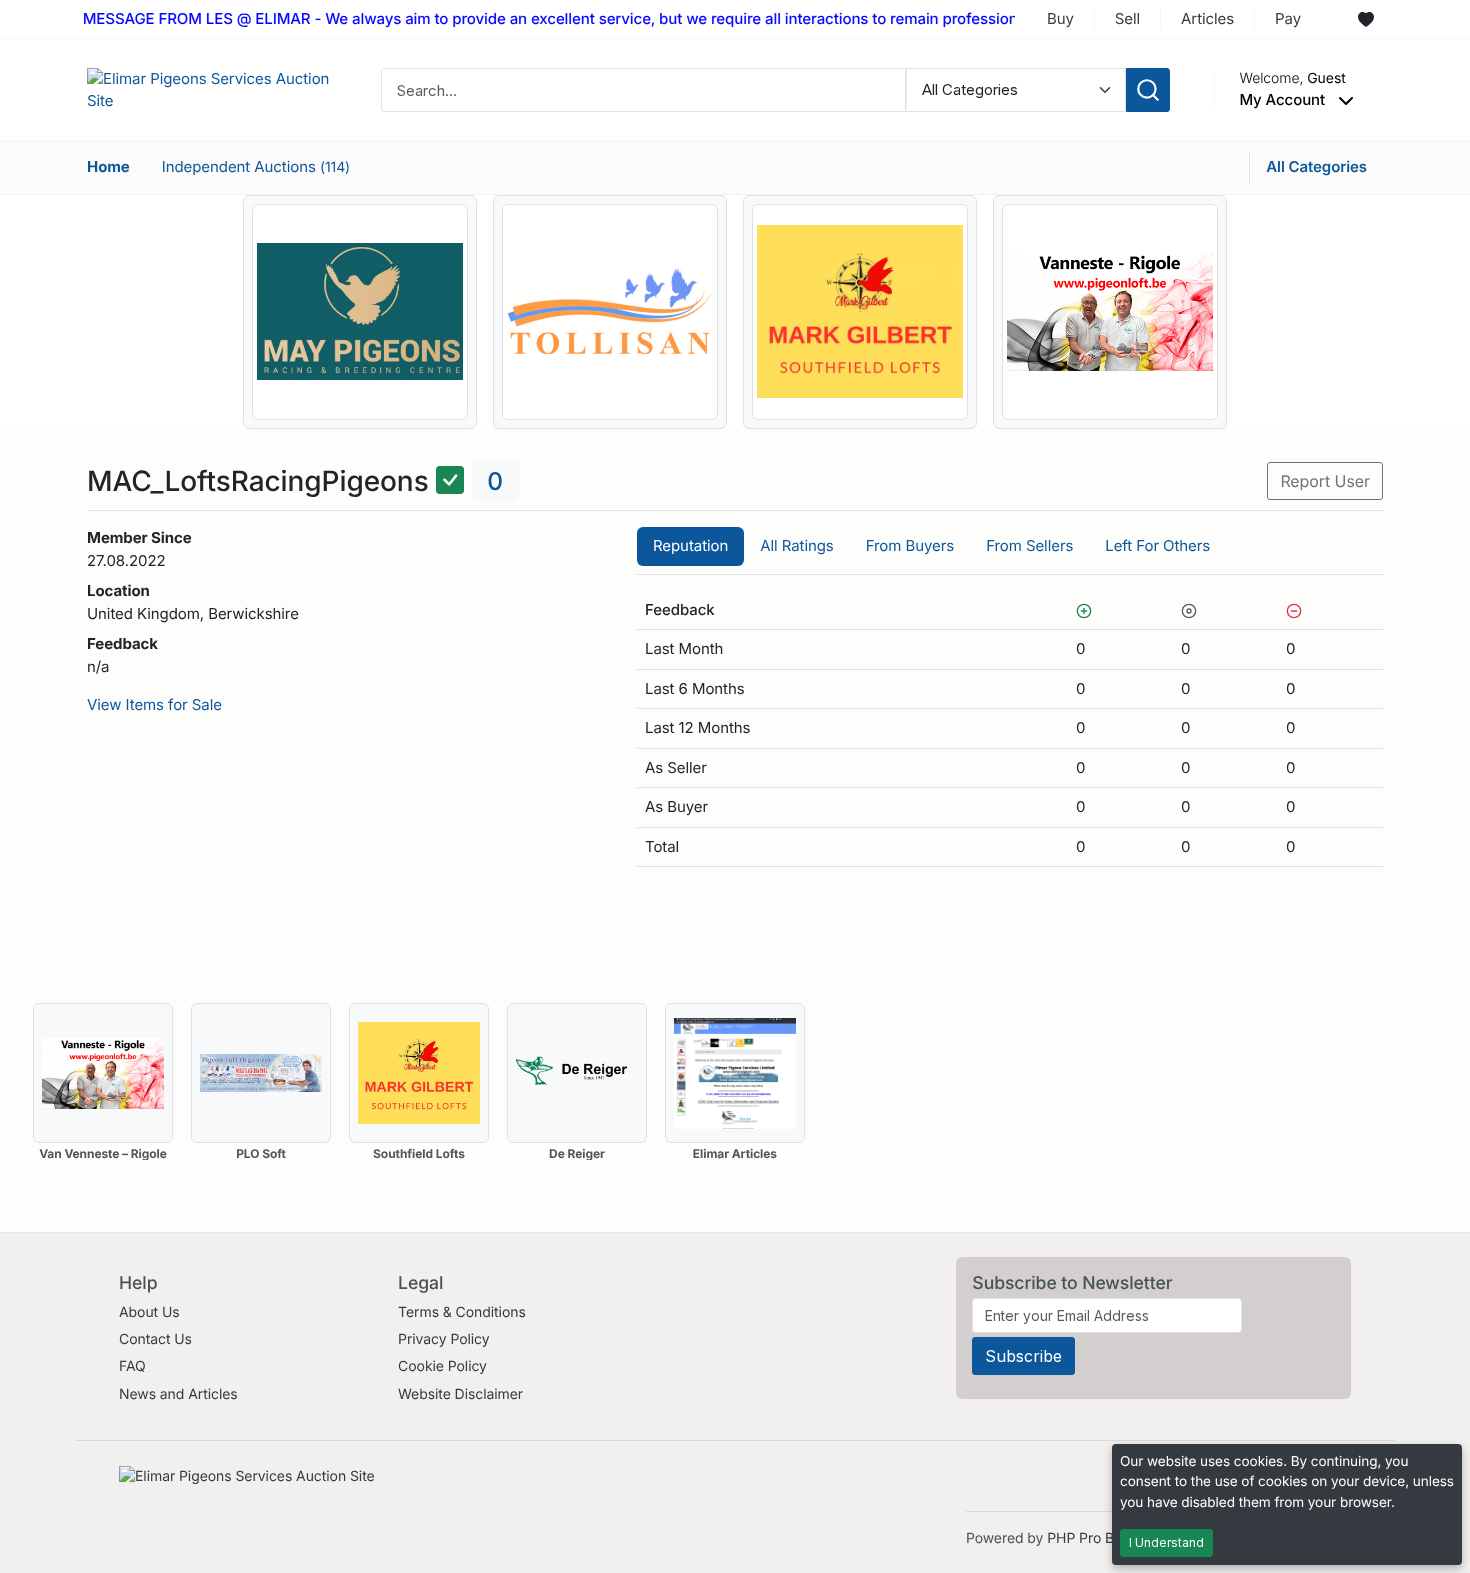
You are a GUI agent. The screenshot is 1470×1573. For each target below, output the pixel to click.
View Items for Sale (154, 704)
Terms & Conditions (462, 1312)
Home (108, 166)
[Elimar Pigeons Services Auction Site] (212, 88)
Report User (1325, 481)
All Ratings (796, 545)
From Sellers (1029, 545)
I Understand (1166, 1542)
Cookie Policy (442, 1366)
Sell (1127, 18)
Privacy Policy (443, 1339)
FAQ (132, 1366)
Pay (1288, 18)
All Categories (1316, 166)
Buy (1060, 18)
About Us (149, 1312)
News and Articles (178, 1394)
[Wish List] (1366, 20)
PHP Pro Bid (1086, 1538)
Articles (1207, 18)
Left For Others (1157, 545)
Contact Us (155, 1339)
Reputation (690, 545)
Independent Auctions (256, 166)
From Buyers (910, 545)
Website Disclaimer (460, 1394)
